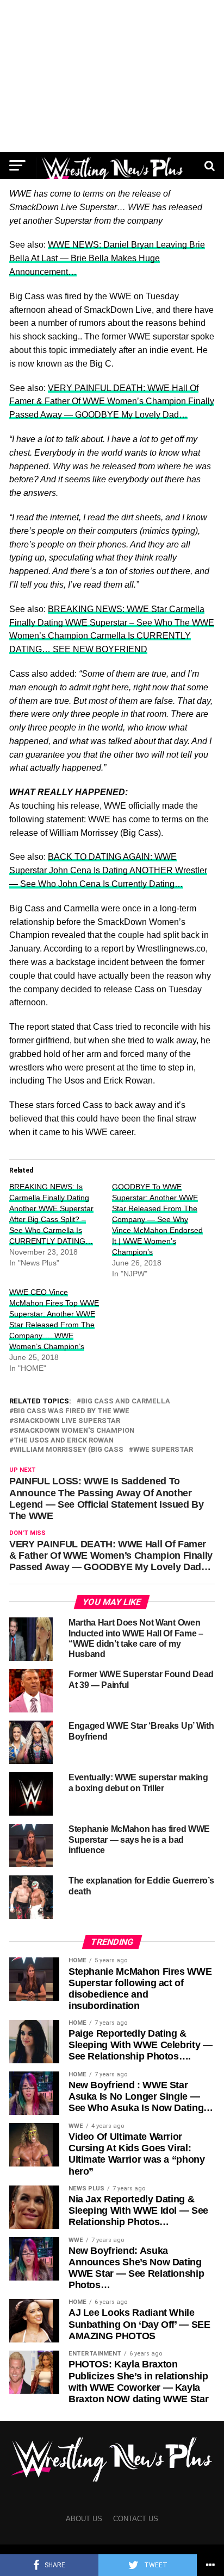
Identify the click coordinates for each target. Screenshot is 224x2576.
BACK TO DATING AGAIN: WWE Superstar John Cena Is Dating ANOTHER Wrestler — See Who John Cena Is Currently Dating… (108, 870)
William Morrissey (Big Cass (69, 1450)
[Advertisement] (112, 76)
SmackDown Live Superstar (67, 1421)
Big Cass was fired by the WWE (71, 1411)
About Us (84, 2519)
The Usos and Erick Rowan (64, 1441)
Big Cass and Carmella (126, 1402)
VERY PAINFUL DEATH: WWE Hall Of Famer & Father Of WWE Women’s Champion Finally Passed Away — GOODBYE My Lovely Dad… (112, 402)
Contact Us (136, 2519)
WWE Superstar (163, 1450)
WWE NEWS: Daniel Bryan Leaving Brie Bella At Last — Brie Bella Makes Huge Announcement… (107, 258)
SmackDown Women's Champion (74, 1431)
